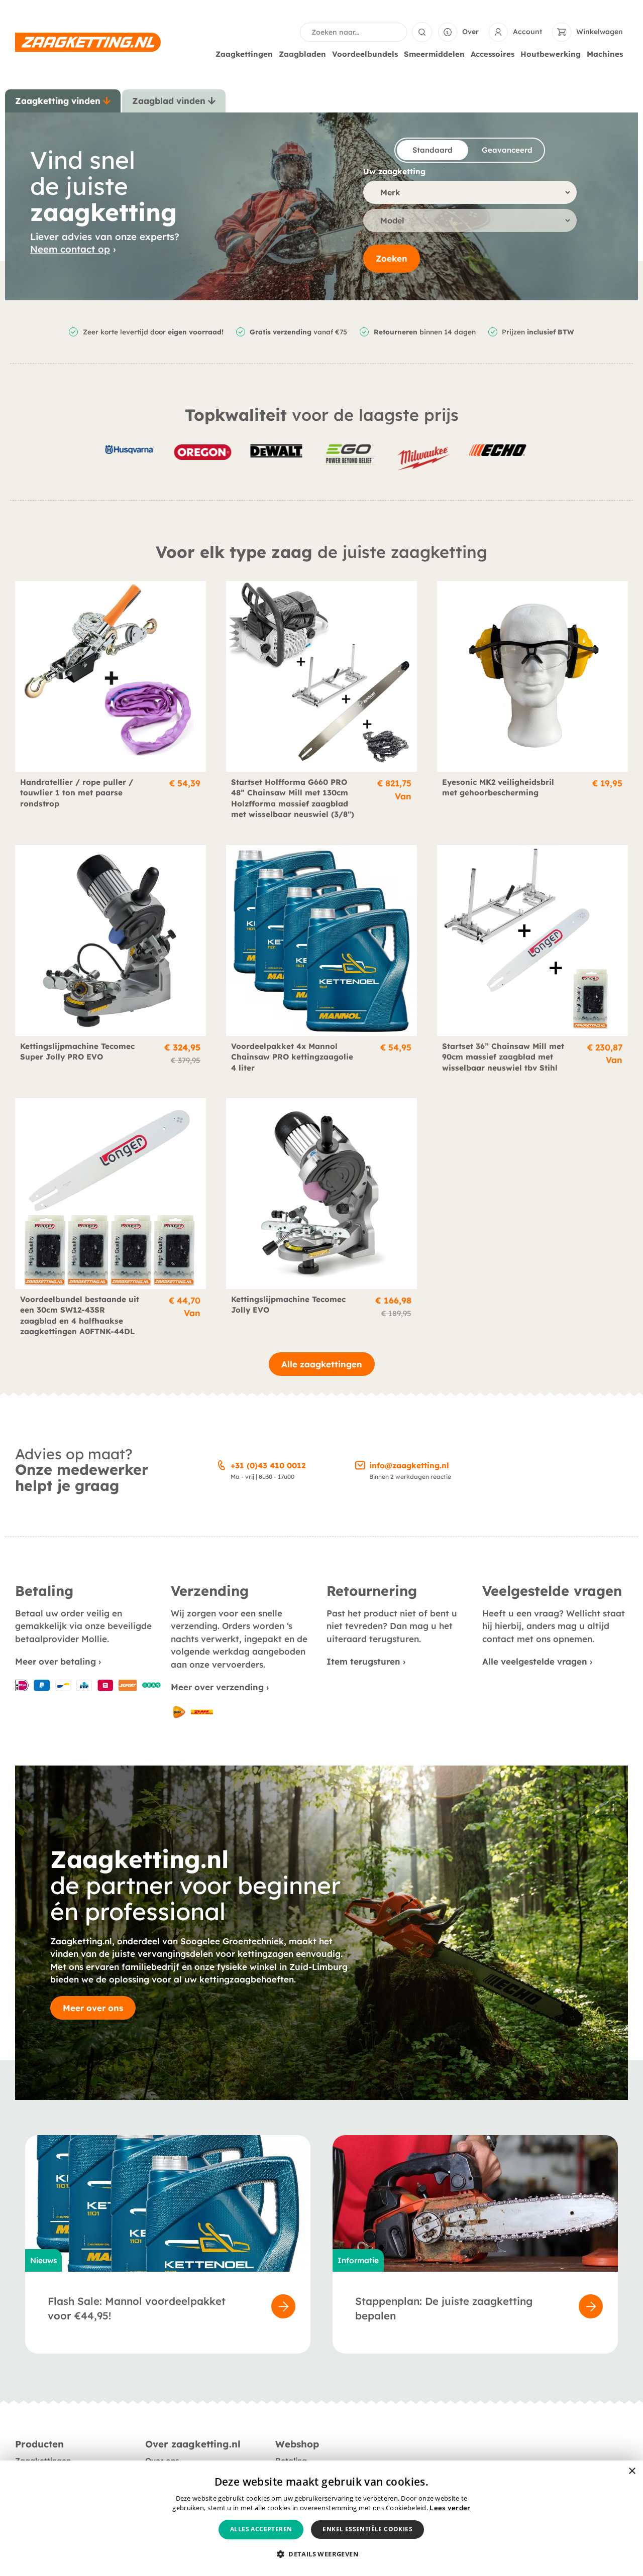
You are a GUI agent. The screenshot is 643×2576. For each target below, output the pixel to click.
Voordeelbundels (365, 54)
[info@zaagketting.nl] (360, 1464)
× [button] (632, 2471)
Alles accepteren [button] (261, 2529)
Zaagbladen (302, 54)
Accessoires (493, 54)
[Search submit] (422, 32)
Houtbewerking (551, 54)
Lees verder (450, 2508)
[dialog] (321, 2518)
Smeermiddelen (434, 54)
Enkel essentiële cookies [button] (367, 2529)
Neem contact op (70, 249)
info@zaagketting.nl (409, 1466)
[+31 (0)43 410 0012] (222, 1464)
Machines (605, 54)
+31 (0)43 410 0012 (268, 1466)
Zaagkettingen (244, 54)
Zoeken (392, 258)
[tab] (63, 101)
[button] (321, 2554)
